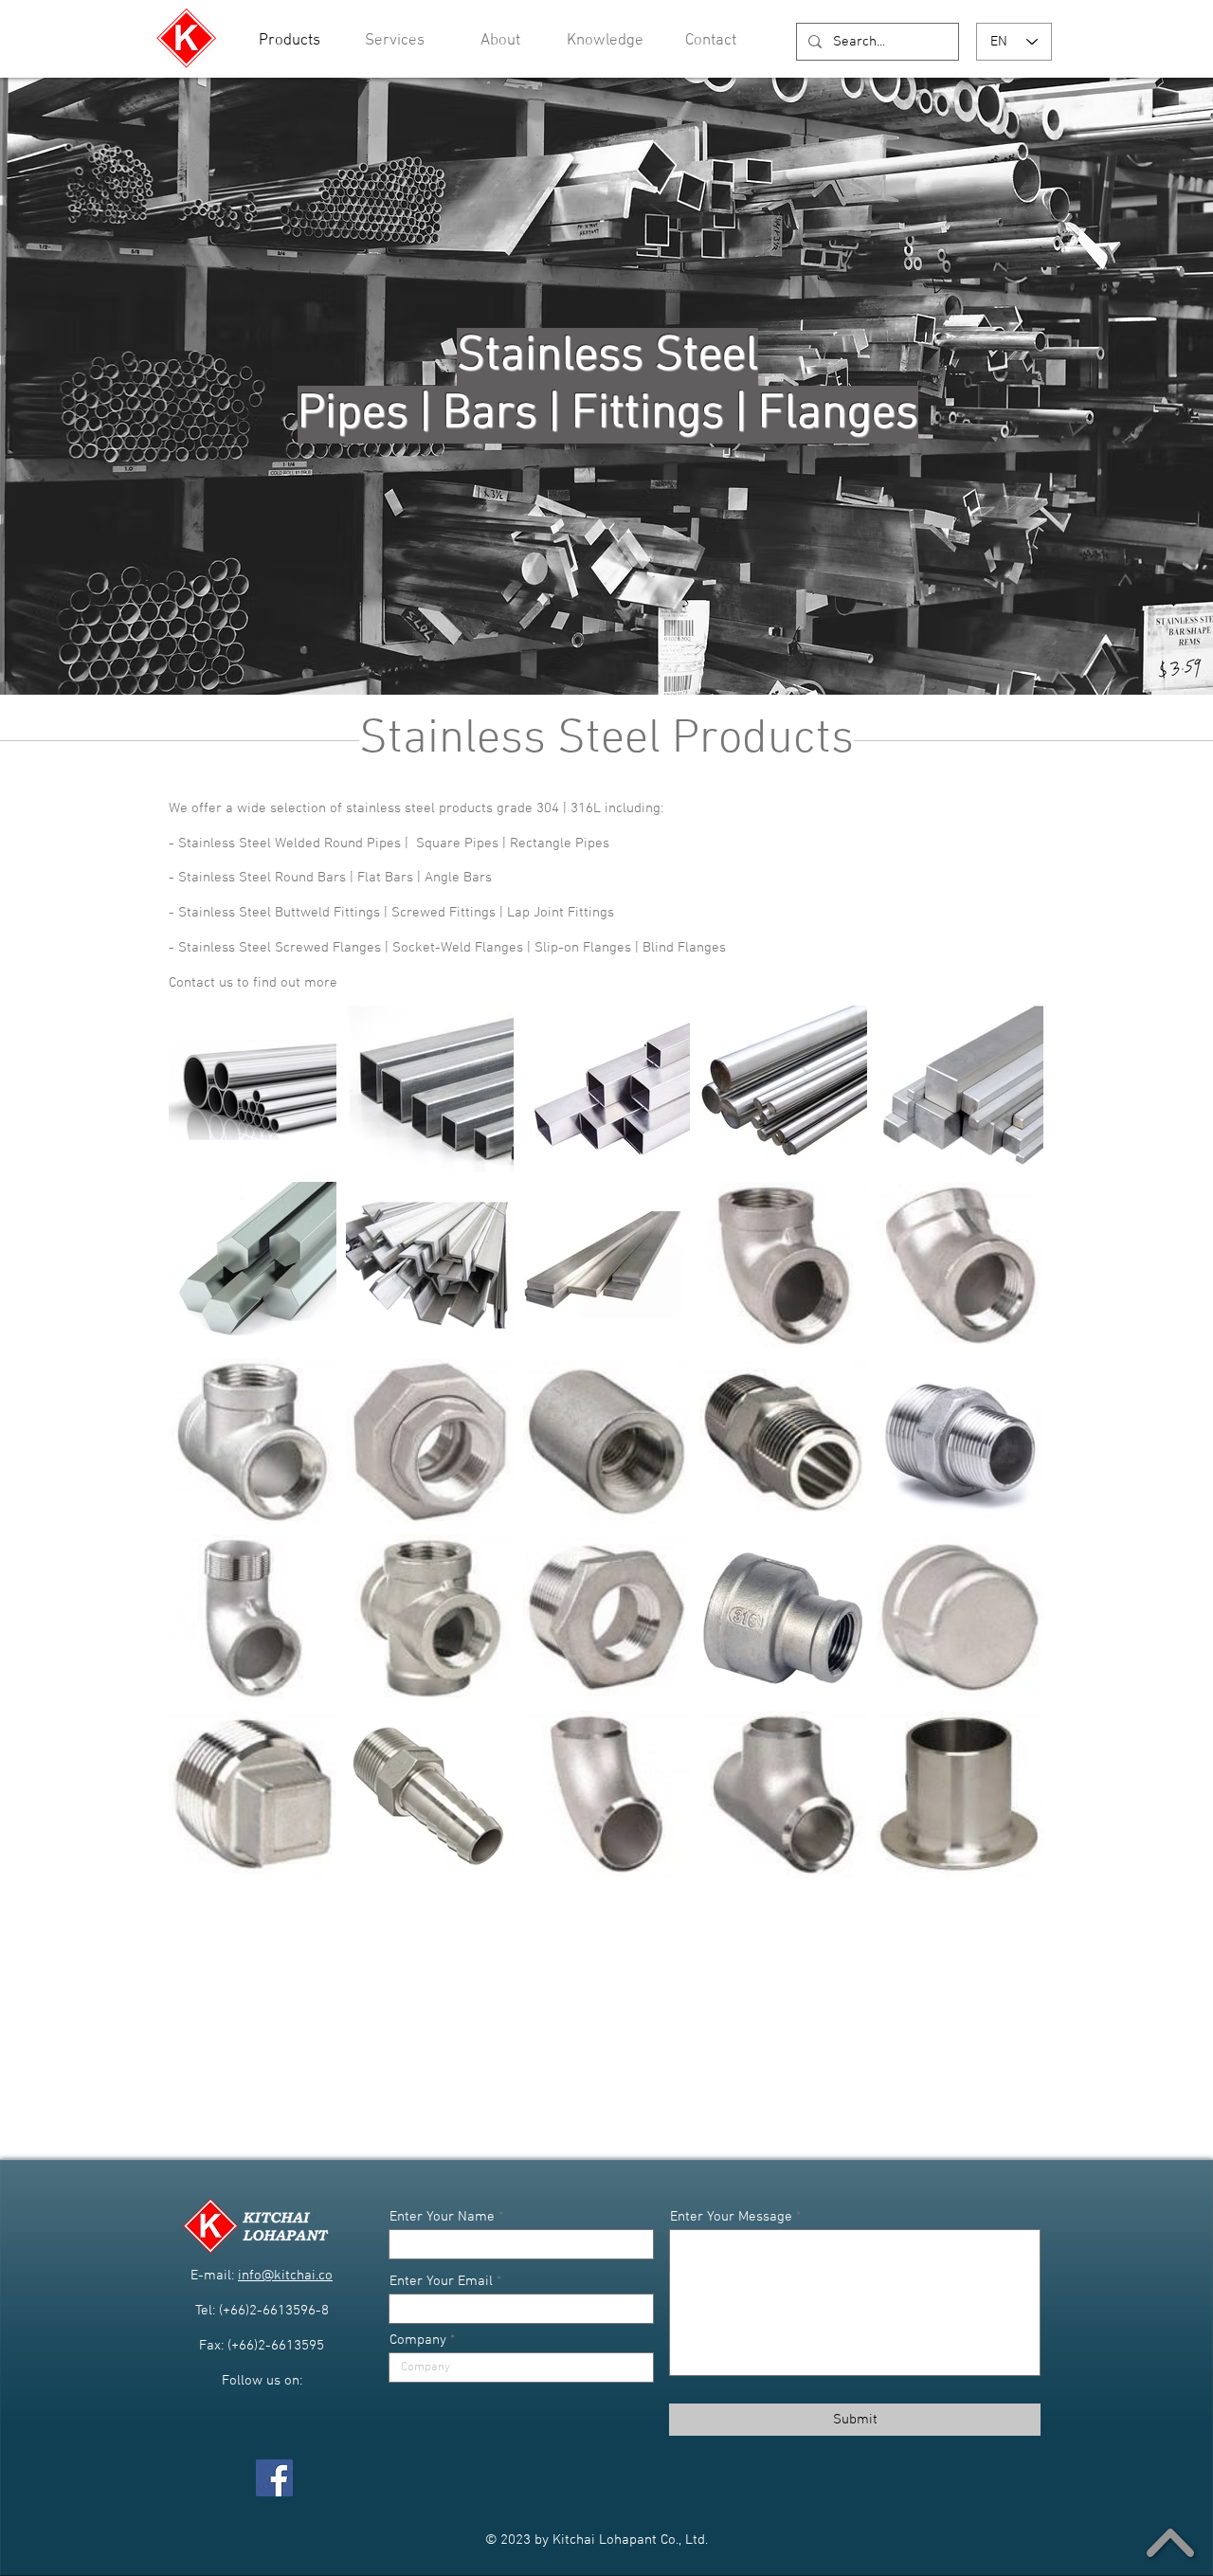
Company (418, 2340)
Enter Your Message (731, 2217)
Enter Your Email (441, 2282)
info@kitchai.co (285, 2276)
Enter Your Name (442, 2217)
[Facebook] (274, 2478)
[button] (605, 41)
